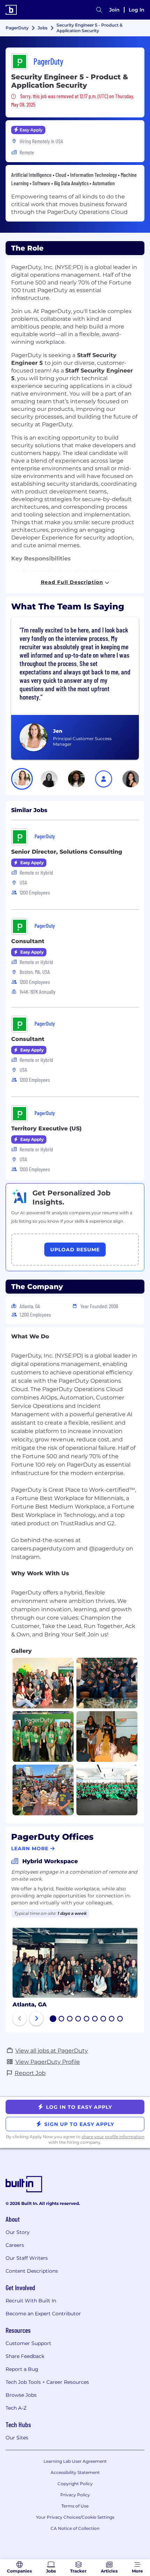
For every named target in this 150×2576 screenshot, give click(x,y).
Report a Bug (22, 2369)
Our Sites (17, 2438)
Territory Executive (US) (46, 1128)
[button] (22, 779)
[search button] (99, 10)
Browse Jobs (21, 2395)
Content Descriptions (32, 2271)
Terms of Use (75, 2506)
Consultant (28, 941)
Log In (137, 10)
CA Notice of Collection (75, 2528)
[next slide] (36, 2019)
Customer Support (28, 2343)
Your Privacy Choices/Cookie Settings (75, 2517)
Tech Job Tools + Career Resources (47, 2382)
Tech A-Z (16, 2408)
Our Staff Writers (27, 2258)
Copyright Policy (75, 2484)
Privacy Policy (75, 2495)
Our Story (18, 2232)
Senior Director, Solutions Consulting (67, 852)
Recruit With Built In (31, 2301)
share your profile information (113, 2137)
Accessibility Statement (75, 2472)
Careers (15, 2245)
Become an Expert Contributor (43, 2314)
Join (114, 10)
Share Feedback (25, 2356)
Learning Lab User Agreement (75, 2461)
